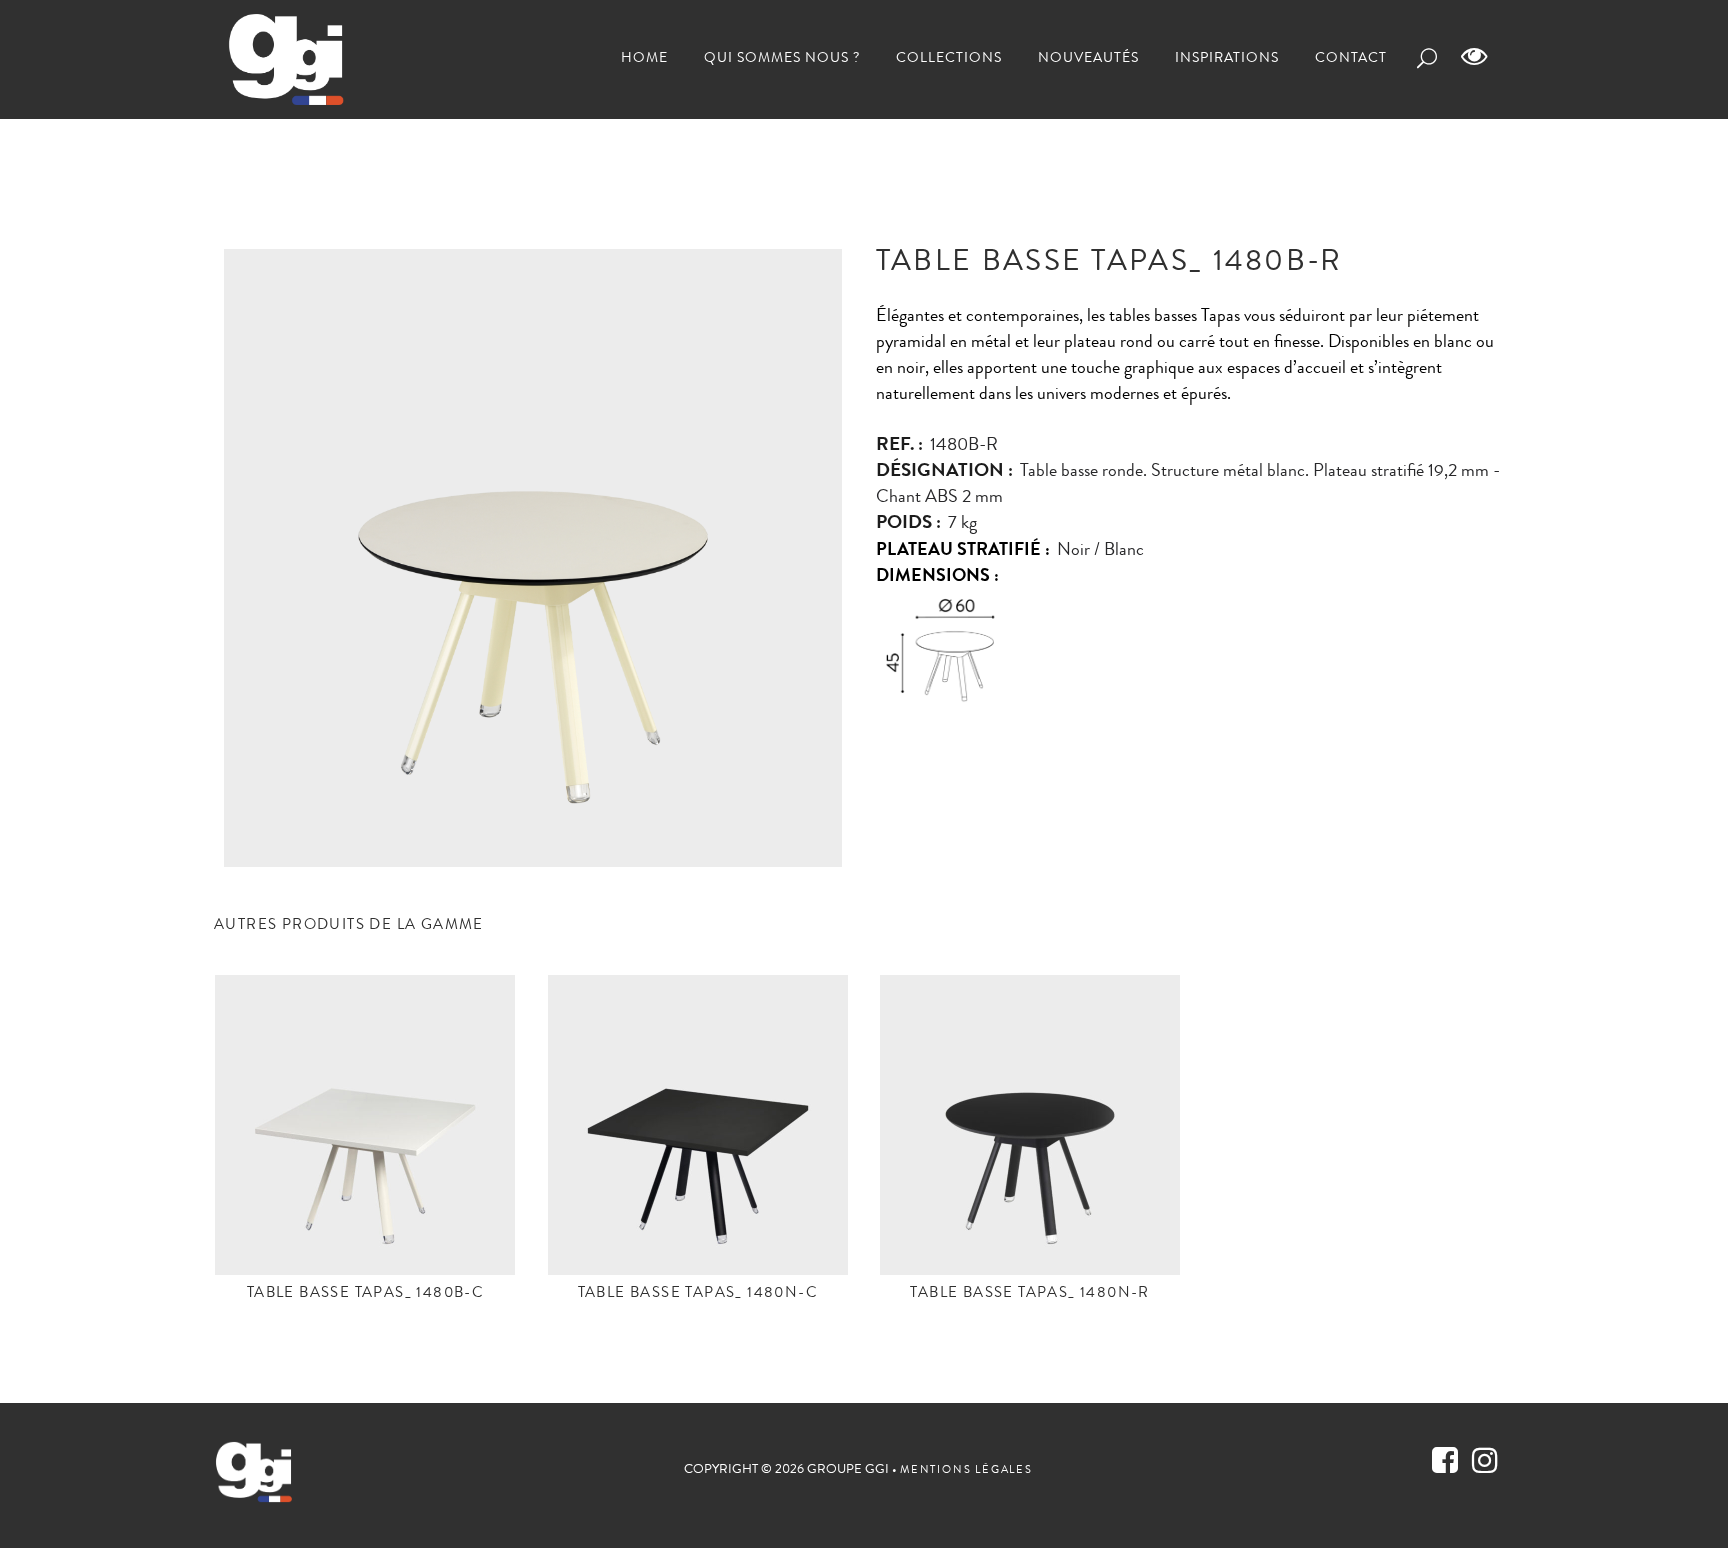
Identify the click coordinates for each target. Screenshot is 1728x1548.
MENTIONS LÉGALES (966, 1470)
